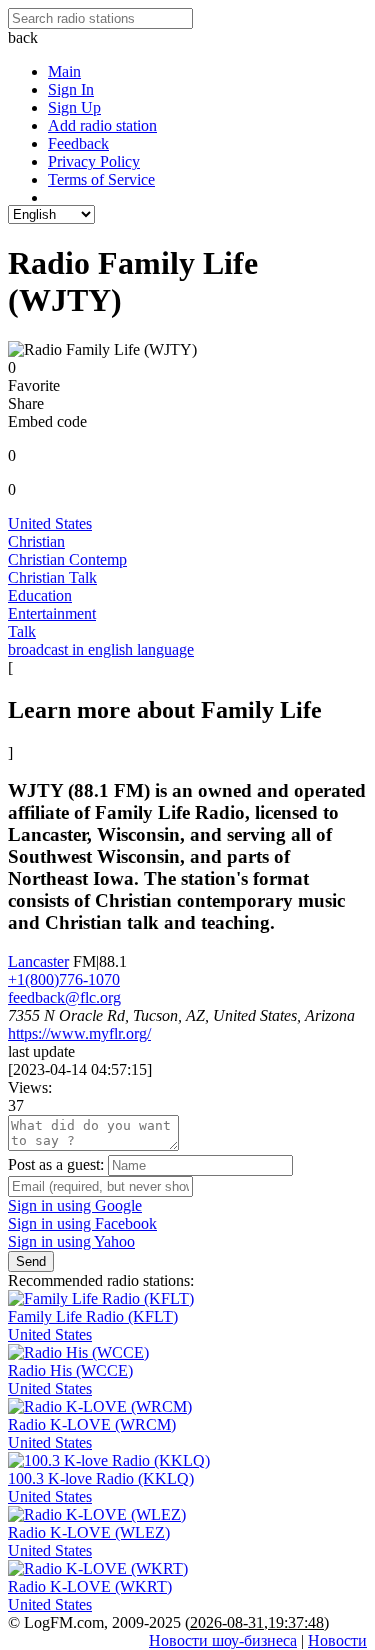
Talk (22, 631)
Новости (337, 1640)
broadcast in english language (101, 649)
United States (50, 523)
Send (31, 1261)
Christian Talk (52, 577)
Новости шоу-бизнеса (223, 1640)
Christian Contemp (67, 559)
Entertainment (52, 613)
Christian (36, 541)
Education (40, 595)
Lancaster (38, 961)
